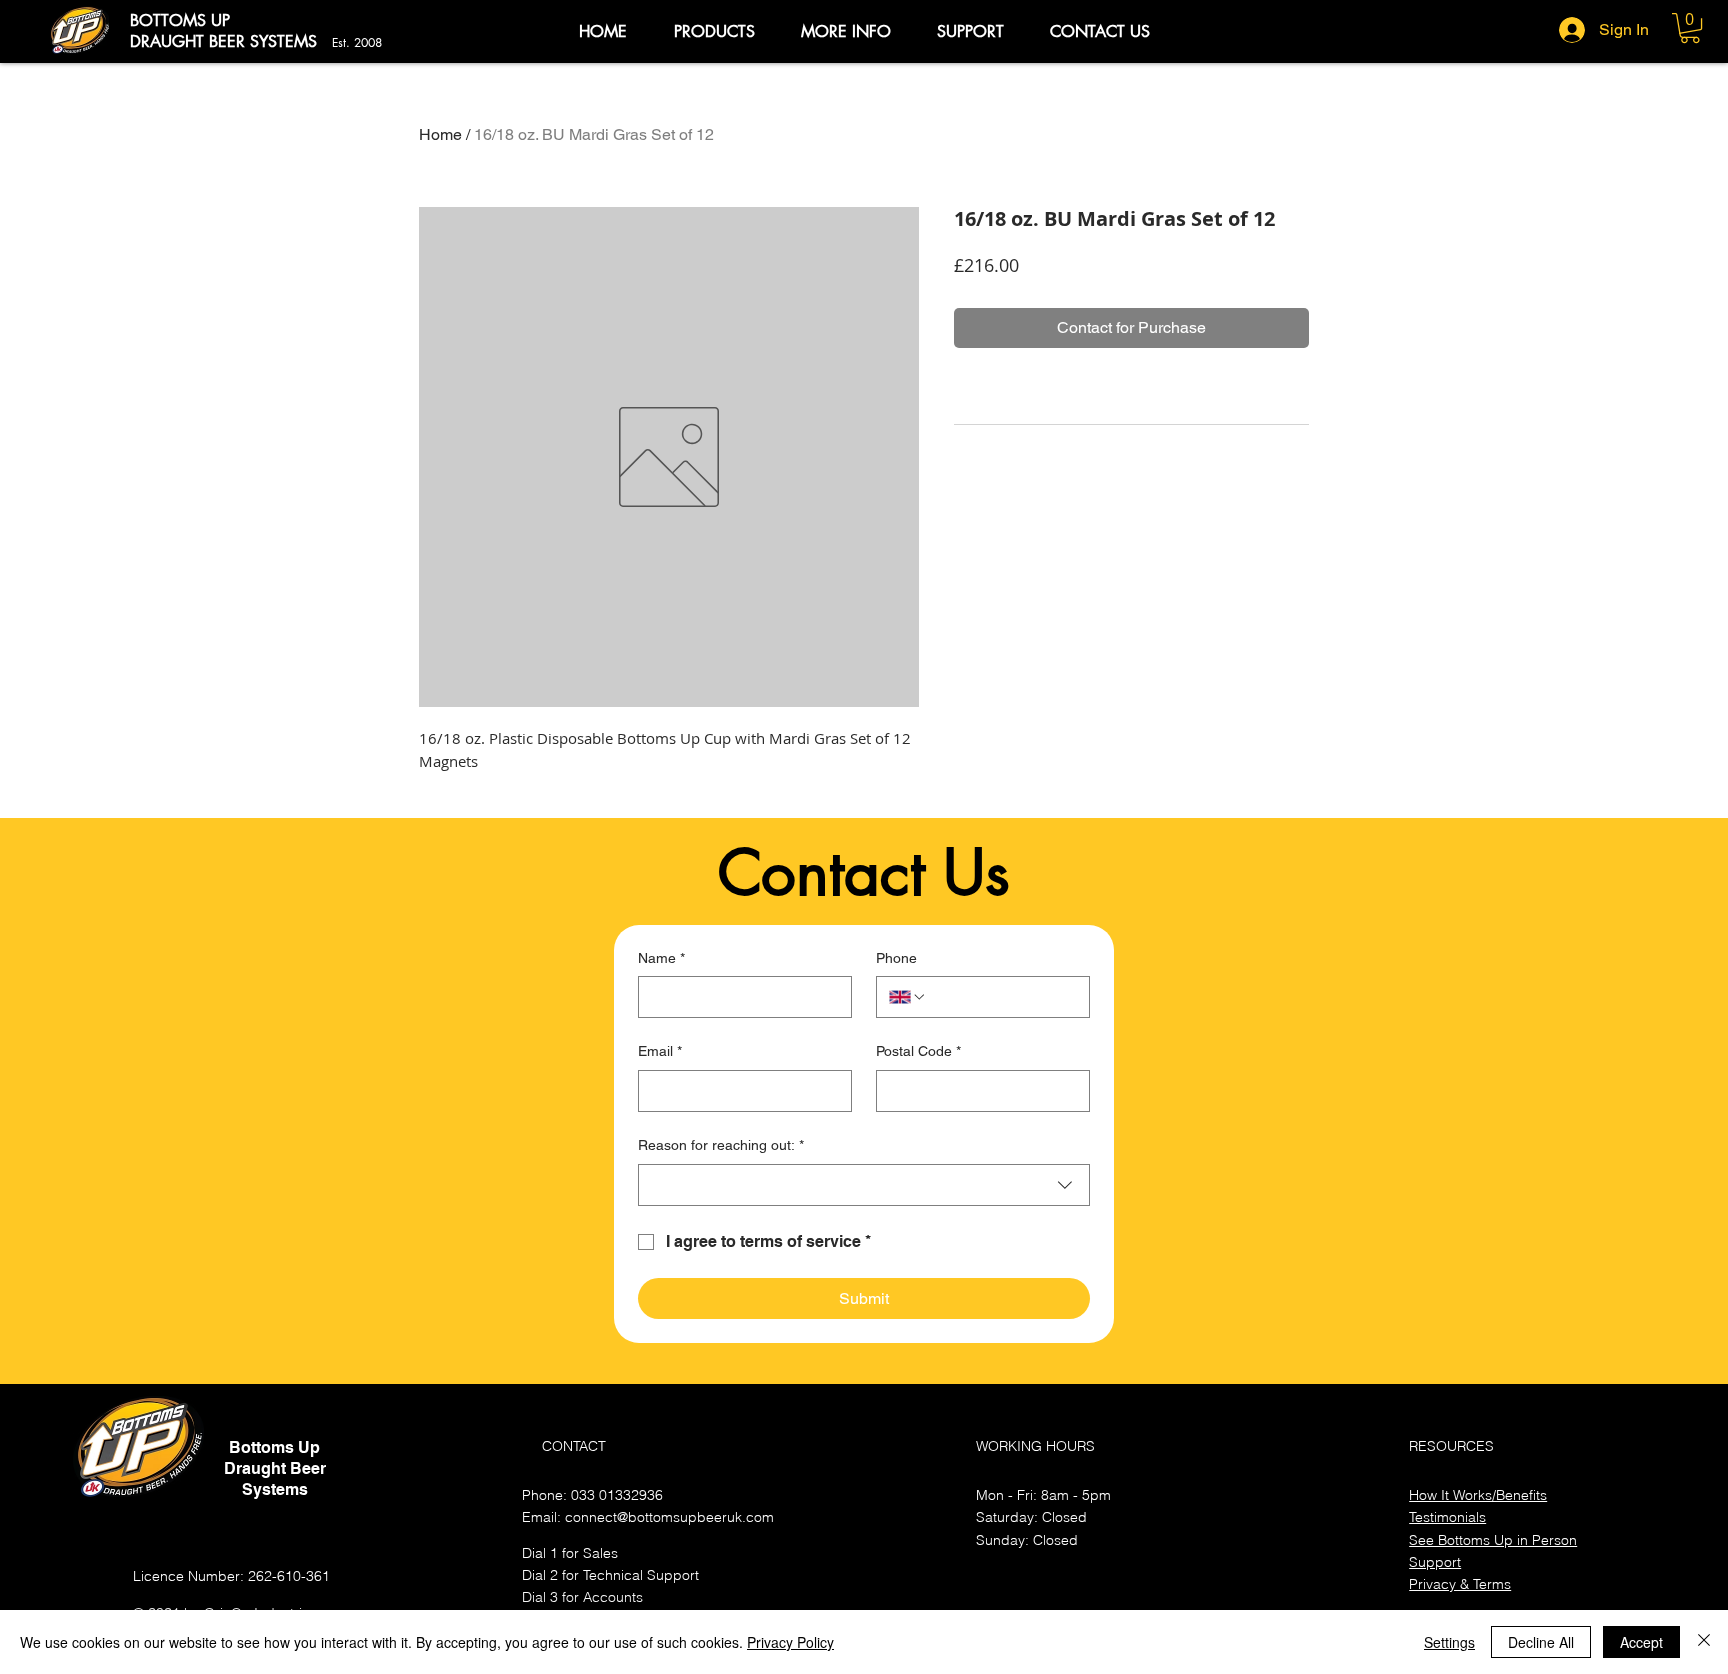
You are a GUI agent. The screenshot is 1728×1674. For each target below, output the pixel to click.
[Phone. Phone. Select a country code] (908, 997)
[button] (714, 32)
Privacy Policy (790, 1642)
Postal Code (918, 1051)
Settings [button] (1449, 1642)
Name (661, 958)
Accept (1641, 1642)
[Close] (1704, 1642)
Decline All (1541, 1642)
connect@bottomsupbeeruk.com (669, 1517)
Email (660, 1051)
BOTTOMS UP (180, 20)
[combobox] (864, 1185)
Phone (896, 958)
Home (440, 134)
